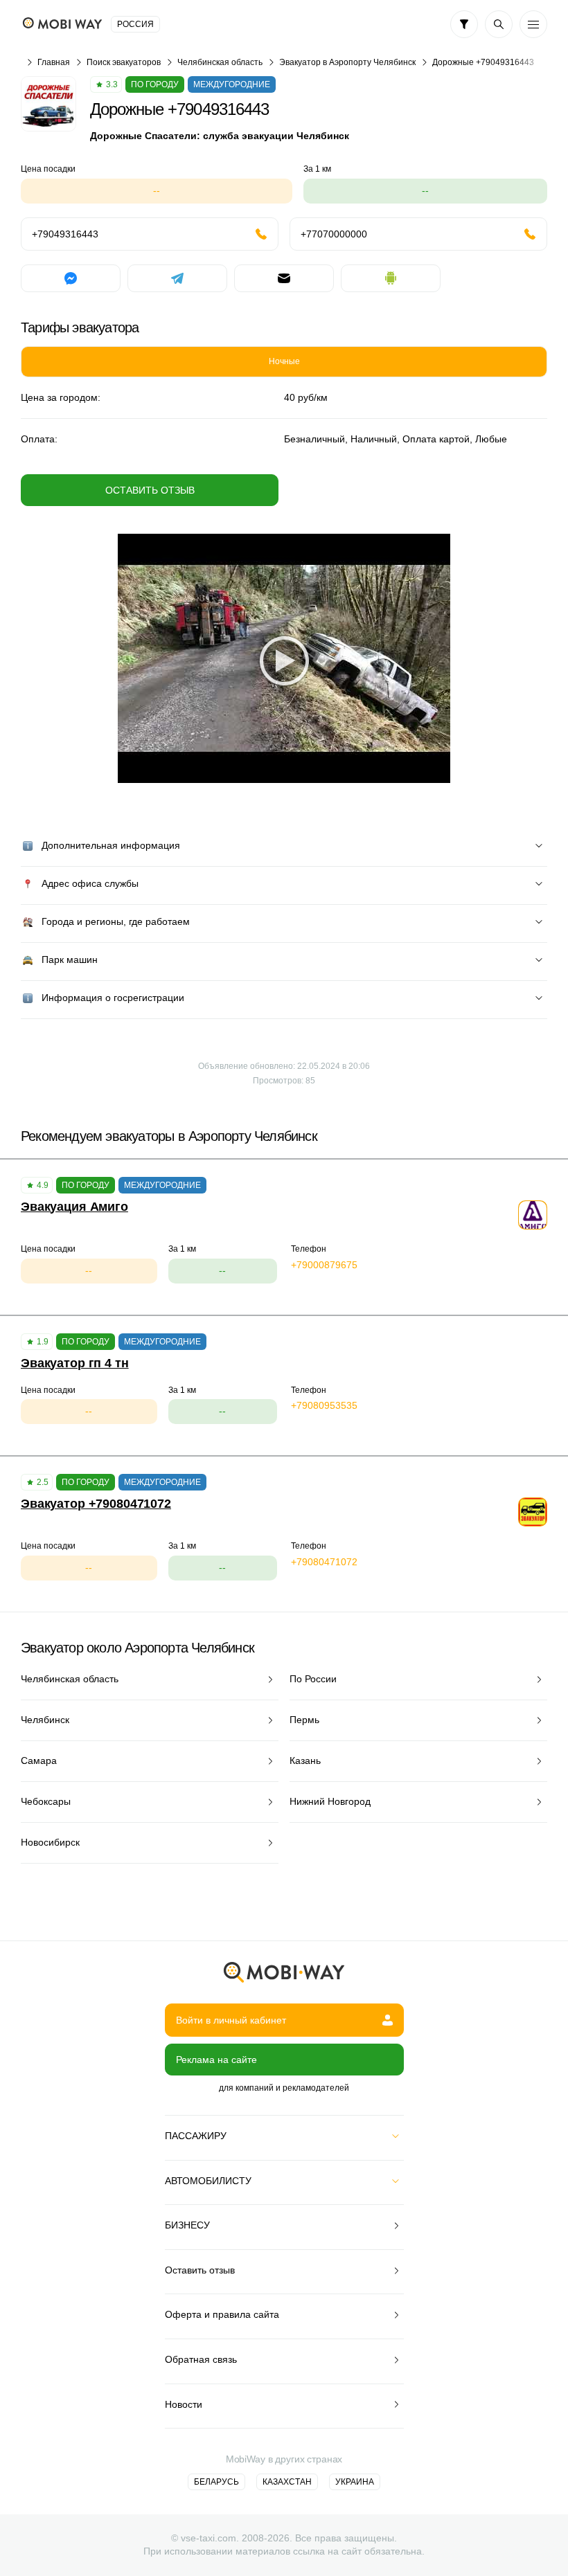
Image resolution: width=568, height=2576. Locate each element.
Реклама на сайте (216, 2060)
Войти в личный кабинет (231, 2020)
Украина (355, 2482)
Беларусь (216, 2482)
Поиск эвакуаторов (124, 62)
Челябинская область (220, 62)
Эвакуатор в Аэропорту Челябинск (347, 62)
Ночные (284, 361)
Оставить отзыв (150, 490)
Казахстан (287, 2482)
